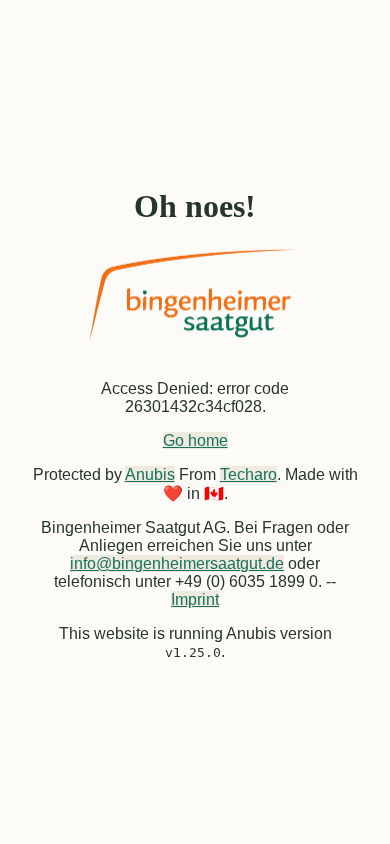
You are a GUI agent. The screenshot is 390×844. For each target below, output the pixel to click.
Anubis (150, 474)
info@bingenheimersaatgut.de (177, 563)
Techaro (248, 474)
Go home (195, 440)
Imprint (195, 599)
